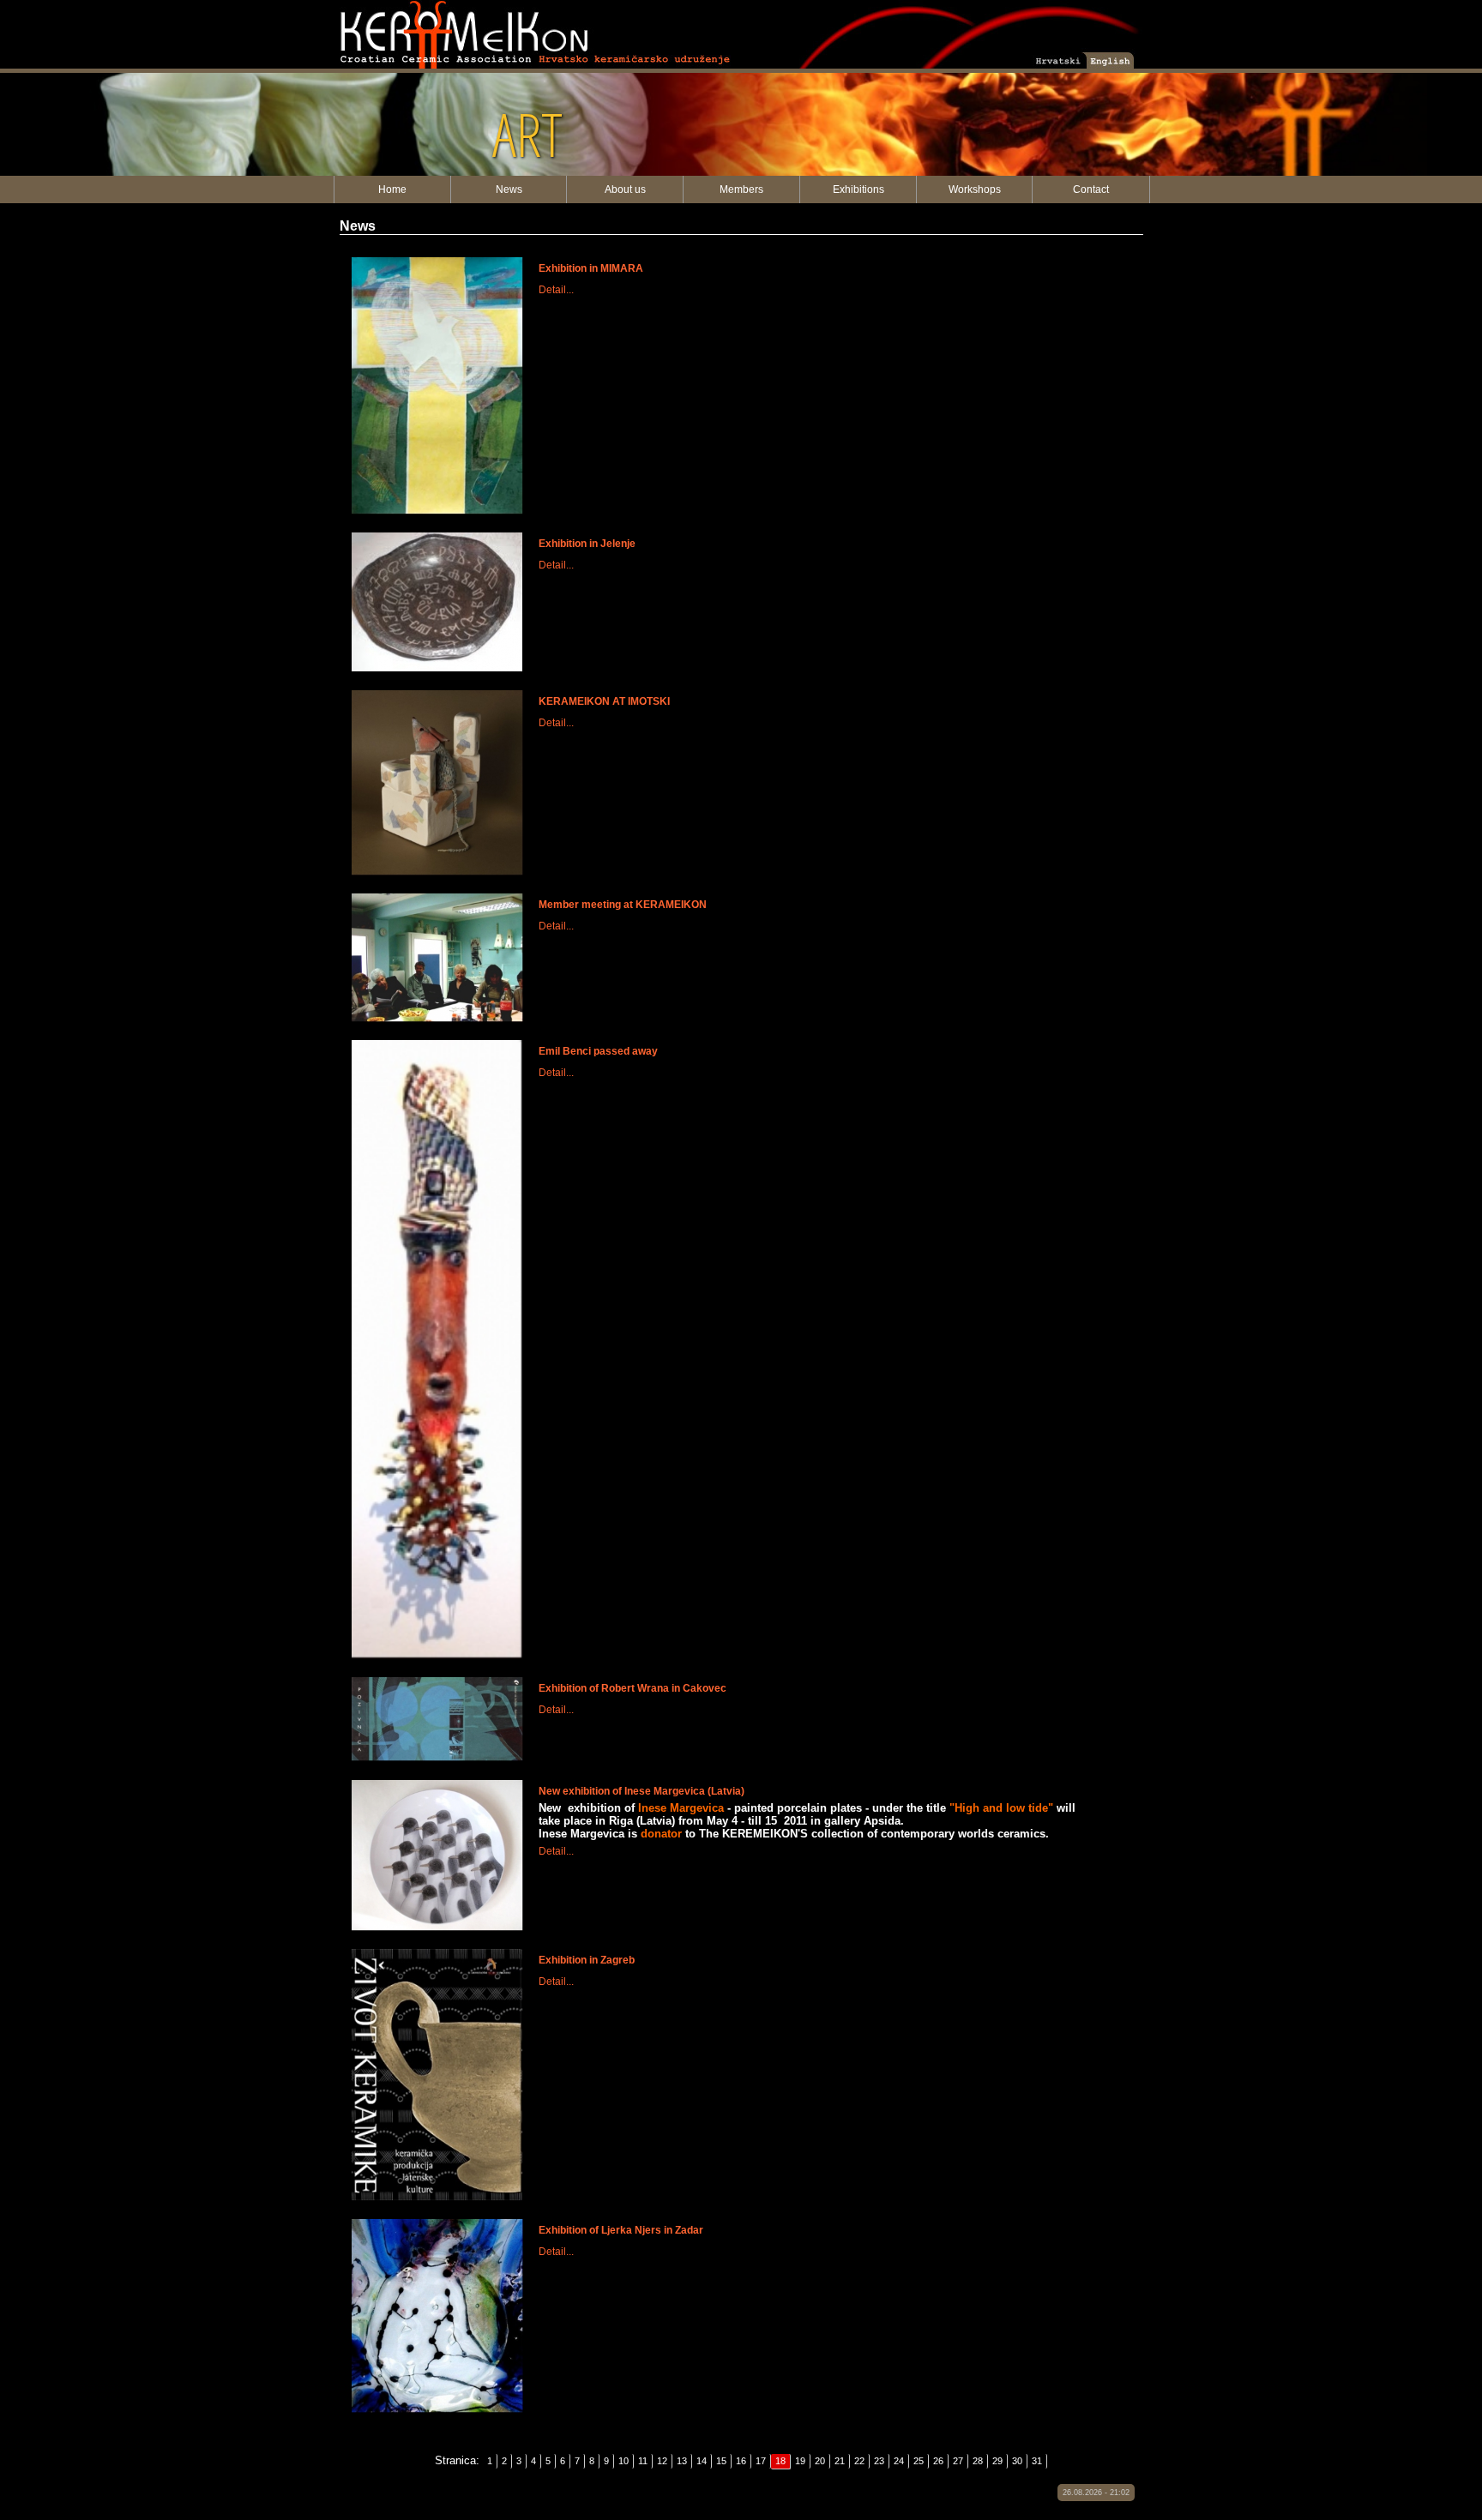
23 (879, 2461)
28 (978, 2461)
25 (919, 2461)
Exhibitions (858, 189)
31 (1037, 2461)
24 (899, 2461)
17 (761, 2461)
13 (682, 2461)
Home (392, 189)
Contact (1091, 189)
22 (859, 2461)
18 (780, 2461)
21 (840, 2461)
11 (643, 2461)
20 (820, 2461)
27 (958, 2461)
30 (1017, 2461)
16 (741, 2461)
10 (624, 2461)
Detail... (556, 290)
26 (938, 2461)
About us (625, 189)
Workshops (975, 189)
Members (741, 189)
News (509, 189)
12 (662, 2461)
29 (997, 2461)
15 (721, 2461)
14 (702, 2461)
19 (800, 2461)
